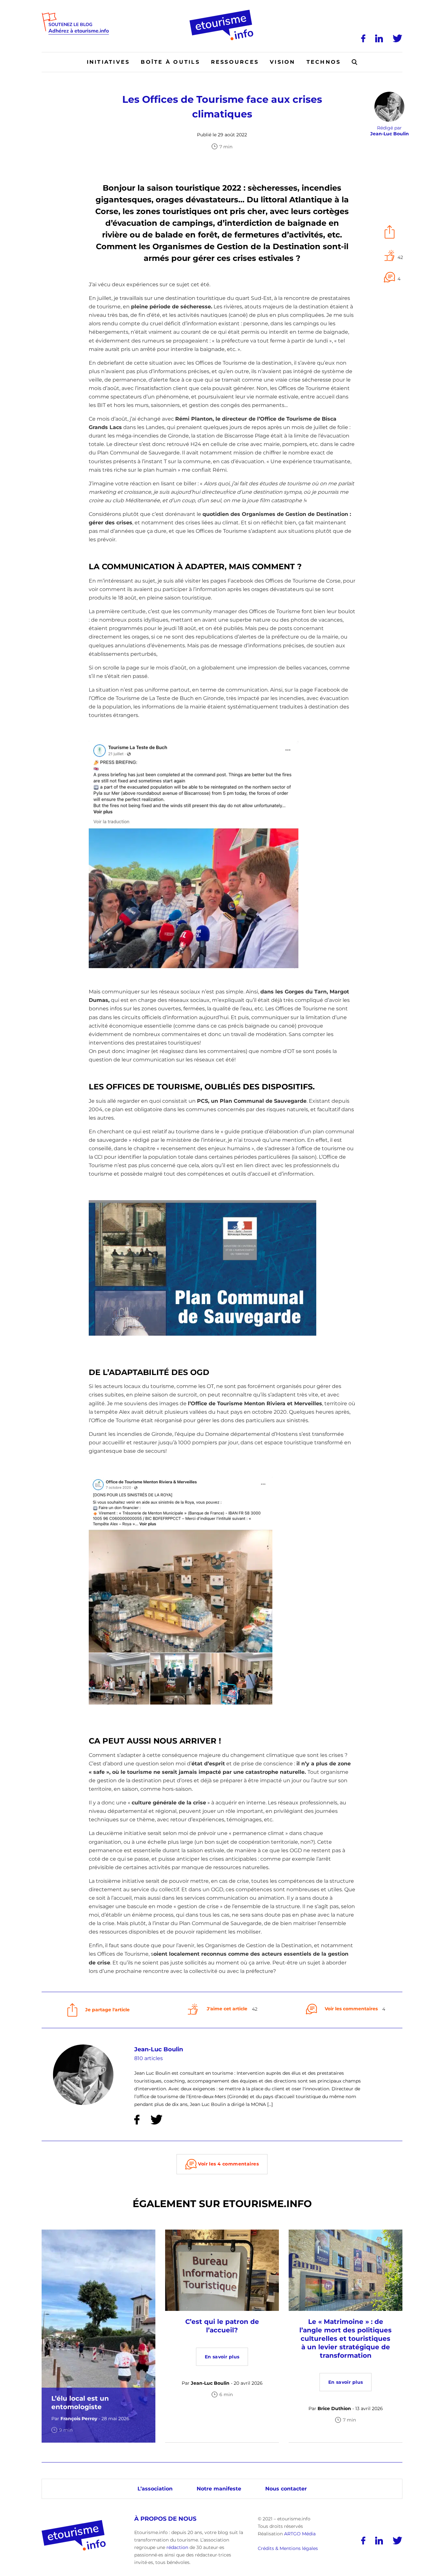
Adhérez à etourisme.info (79, 31)
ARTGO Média (300, 2534)
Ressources (235, 62)
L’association (155, 2489)
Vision (282, 62)
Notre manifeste (219, 2489)
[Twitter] (398, 38)
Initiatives (108, 62)
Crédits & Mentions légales (288, 2549)
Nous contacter (286, 2489)
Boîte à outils (170, 62)
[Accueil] (222, 12)
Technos (324, 62)
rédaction (177, 2547)
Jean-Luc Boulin (159, 2049)
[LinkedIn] (379, 38)
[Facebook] (363, 38)
